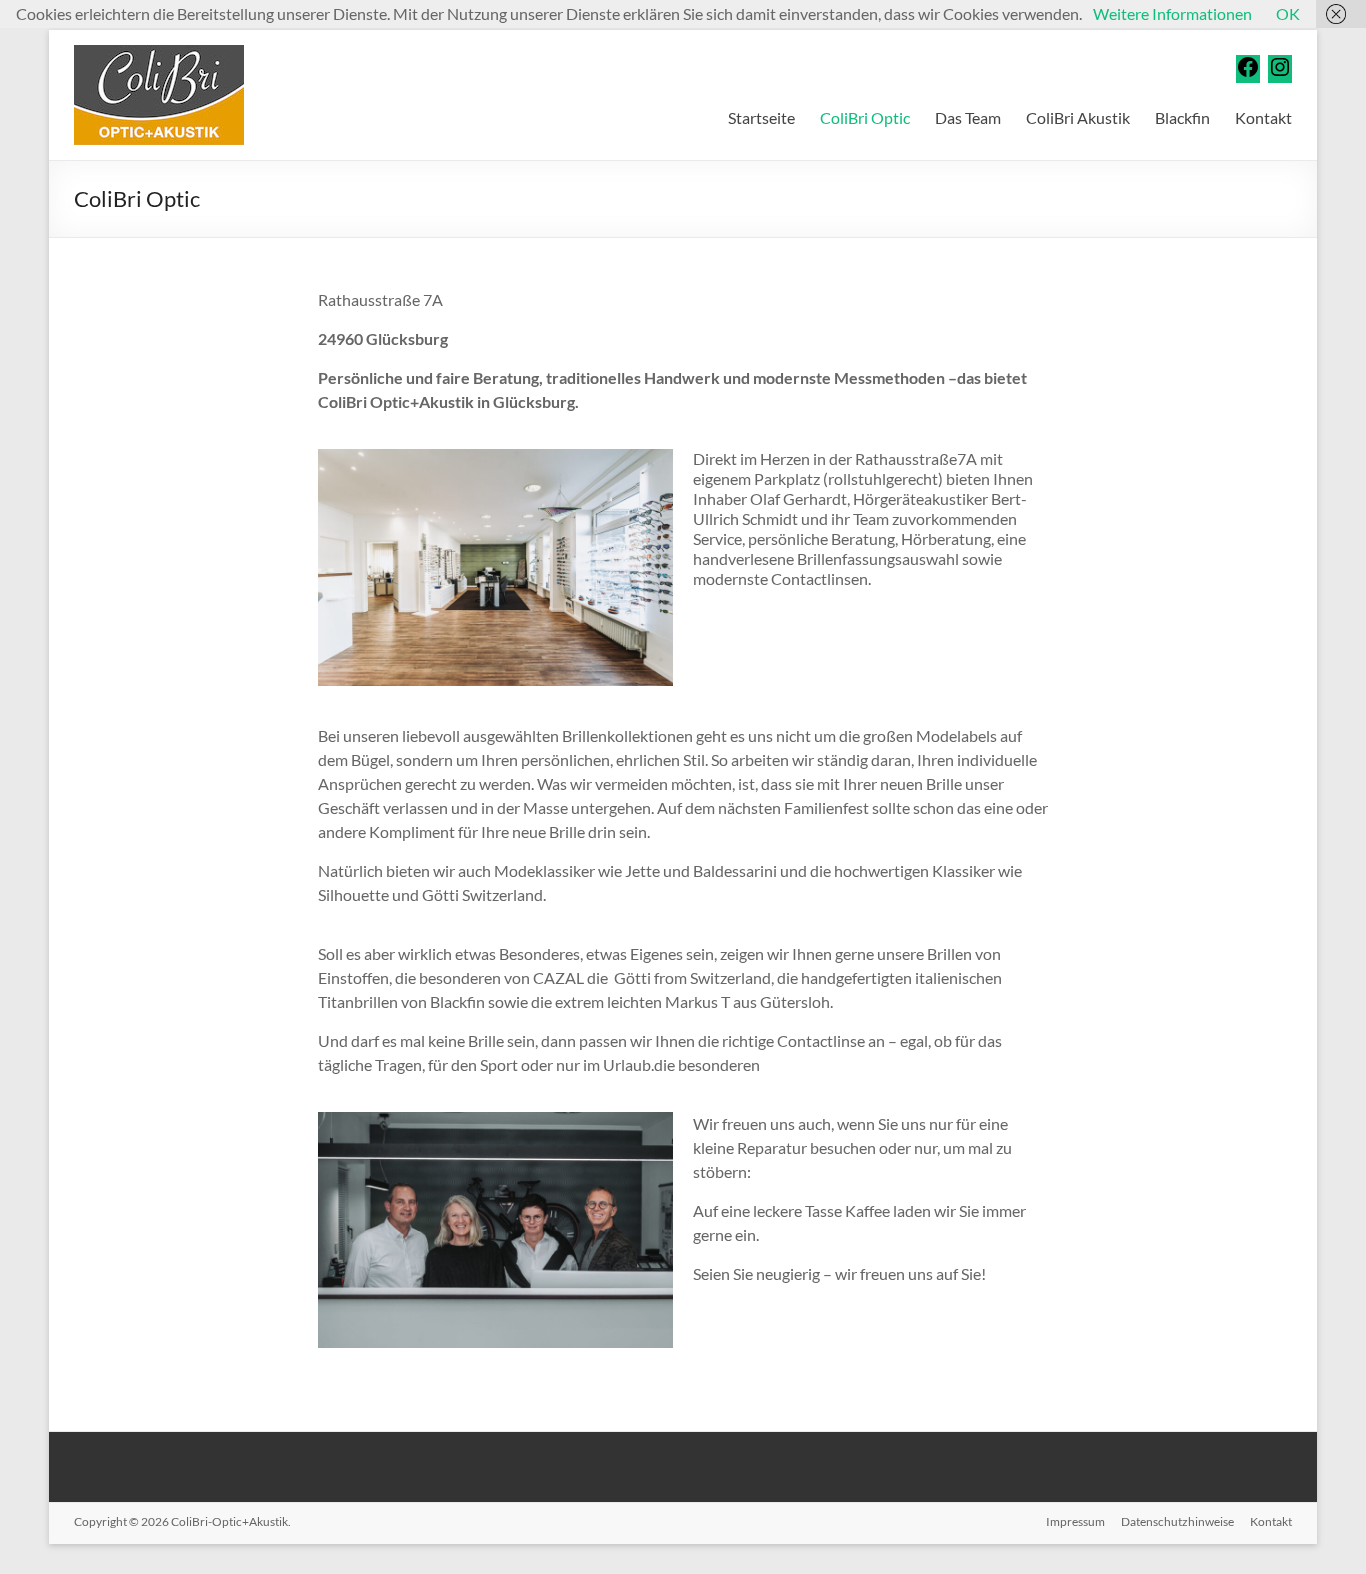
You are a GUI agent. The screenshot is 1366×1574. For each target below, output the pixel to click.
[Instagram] (1280, 72)
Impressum (1075, 1521)
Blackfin (1182, 117)
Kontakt (1263, 117)
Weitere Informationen (1172, 13)
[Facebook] (1248, 72)
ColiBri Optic (865, 117)
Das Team (968, 117)
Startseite (761, 117)
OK (1288, 13)
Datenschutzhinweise (1177, 1521)
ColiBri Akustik (1078, 117)
